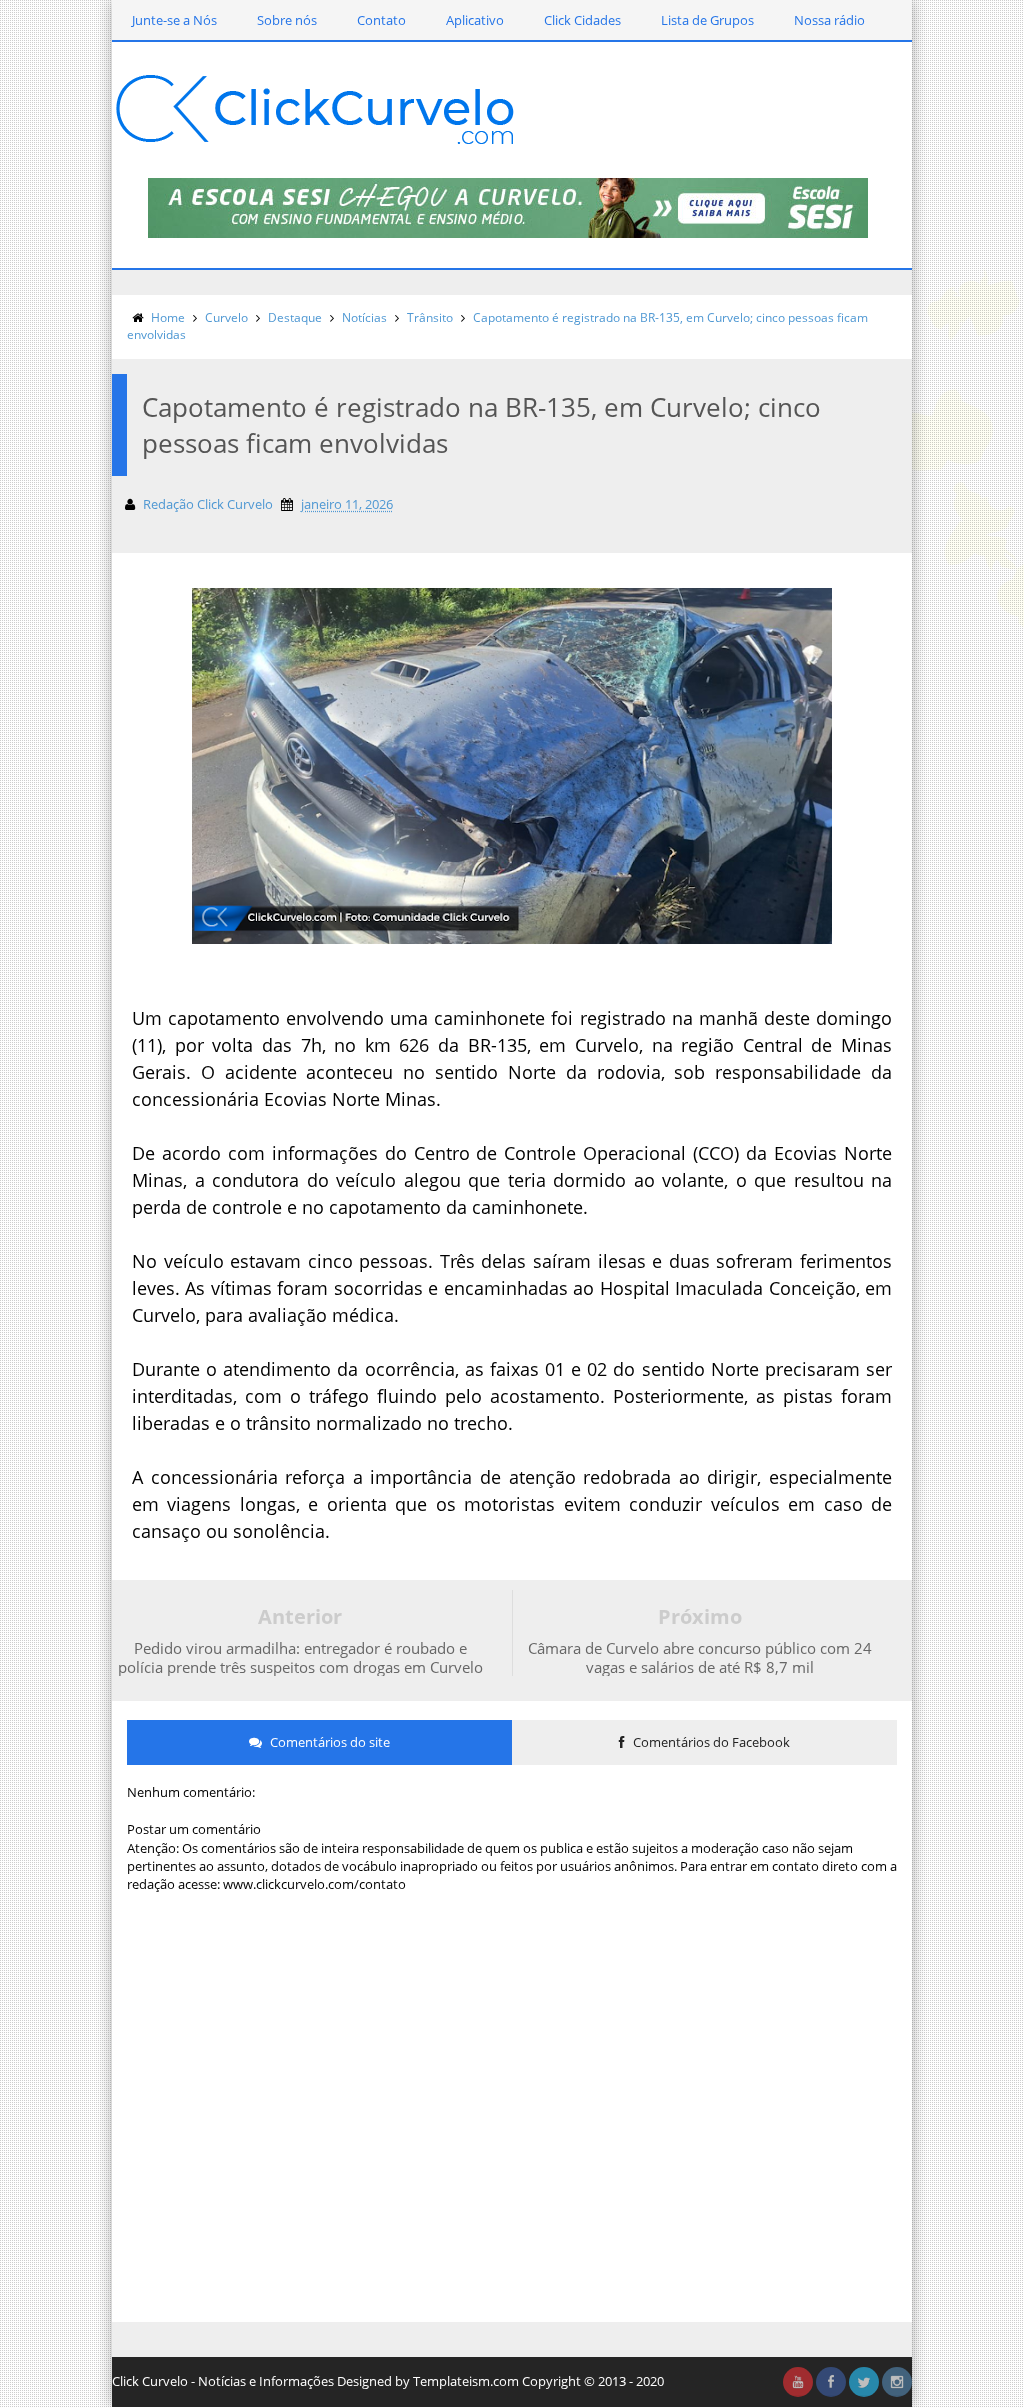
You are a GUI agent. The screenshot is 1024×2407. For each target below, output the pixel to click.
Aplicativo (475, 20)
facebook (831, 2382)
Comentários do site (328, 1742)
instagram (897, 2382)
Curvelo (226, 317)
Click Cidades (582, 20)
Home (168, 317)
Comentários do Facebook (710, 1742)
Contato (381, 20)
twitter (864, 2382)
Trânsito (430, 317)
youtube (798, 2382)
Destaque (295, 317)
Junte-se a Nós (174, 20)
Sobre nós (287, 20)
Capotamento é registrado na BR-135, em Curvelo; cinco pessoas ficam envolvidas (497, 326)
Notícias (364, 317)
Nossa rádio (829, 20)
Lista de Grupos (707, 20)
